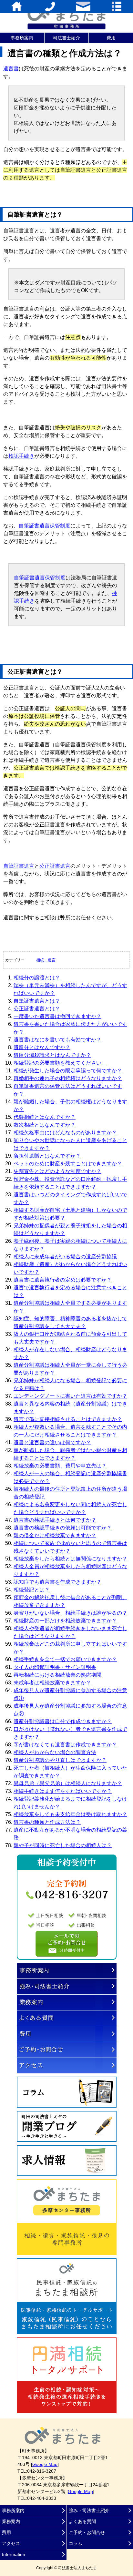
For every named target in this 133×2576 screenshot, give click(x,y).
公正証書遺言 (55, 866)
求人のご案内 (67, 2161)
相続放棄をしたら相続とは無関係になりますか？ (70, 1559)
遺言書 (11, 69)
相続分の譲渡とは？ (37, 978)
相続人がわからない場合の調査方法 (55, 1752)
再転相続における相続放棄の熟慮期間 (57, 1675)
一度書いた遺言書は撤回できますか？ (57, 1016)
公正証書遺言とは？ (37, 1009)
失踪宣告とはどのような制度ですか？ (57, 1171)
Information (14, 2554)
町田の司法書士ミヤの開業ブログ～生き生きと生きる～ (67, 2126)
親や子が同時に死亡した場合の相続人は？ (63, 1845)
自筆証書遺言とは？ (37, 1001)
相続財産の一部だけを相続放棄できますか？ (65, 1621)
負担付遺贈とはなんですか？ (47, 1156)
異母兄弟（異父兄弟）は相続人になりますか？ (68, 1783)
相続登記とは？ (32, 1590)
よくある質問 (67, 2018)
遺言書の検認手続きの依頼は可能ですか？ (63, 1528)
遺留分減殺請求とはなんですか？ (52, 1055)
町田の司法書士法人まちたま (66, 16)
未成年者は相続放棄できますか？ (52, 1683)
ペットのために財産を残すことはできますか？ (68, 1164)
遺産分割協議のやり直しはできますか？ (60, 1760)
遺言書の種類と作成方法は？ (47, 1822)
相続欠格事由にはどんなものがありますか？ (65, 1133)
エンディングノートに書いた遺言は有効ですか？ (70, 1396)
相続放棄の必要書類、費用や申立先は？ (60, 1466)
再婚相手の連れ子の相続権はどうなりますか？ (68, 1078)
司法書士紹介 (66, 38)
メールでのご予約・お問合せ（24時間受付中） (67, 1944)
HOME (17, 6)
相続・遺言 (46, 960)
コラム (67, 2092)
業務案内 (67, 2002)
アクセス (67, 2066)
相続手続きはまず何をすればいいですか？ (63, 1791)
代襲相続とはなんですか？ (45, 1117)
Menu (116, 6)
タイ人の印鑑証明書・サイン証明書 (55, 1667)
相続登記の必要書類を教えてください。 (60, 1063)
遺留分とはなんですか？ (42, 1047)
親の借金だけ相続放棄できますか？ (55, 1535)
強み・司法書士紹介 (67, 1987)
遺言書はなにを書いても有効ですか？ (57, 1040)
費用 (111, 38)
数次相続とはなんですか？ (45, 1125)
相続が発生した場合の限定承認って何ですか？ (68, 1071)
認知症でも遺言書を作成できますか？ (57, 1582)
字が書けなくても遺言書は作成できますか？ (65, 1745)
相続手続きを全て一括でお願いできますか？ (65, 1659)
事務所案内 (22, 38)
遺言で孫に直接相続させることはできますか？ (68, 1419)
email (83, 6)
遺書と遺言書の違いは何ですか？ (52, 1442)
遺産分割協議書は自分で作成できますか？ (63, 1721)
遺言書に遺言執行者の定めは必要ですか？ (63, 1280)
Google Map (45, 2464)
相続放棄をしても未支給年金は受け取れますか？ (70, 1814)
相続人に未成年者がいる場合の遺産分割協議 (65, 1257)
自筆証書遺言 (19, 866)
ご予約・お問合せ (67, 2050)
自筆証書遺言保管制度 (45, 526)
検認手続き (21, 456)
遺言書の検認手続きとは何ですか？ (55, 1520)
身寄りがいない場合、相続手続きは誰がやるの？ (70, 1613)
